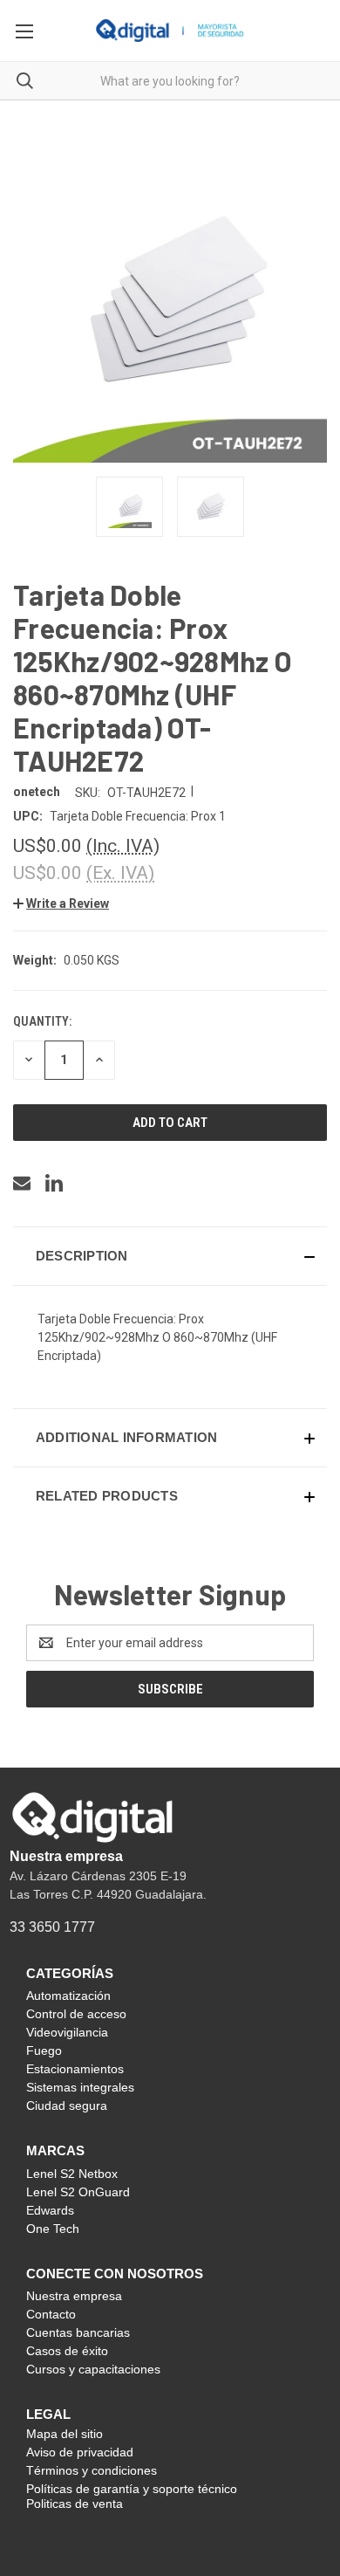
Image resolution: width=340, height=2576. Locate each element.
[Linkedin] (54, 1183)
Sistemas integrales (80, 2087)
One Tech (53, 2229)
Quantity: (42, 1021)
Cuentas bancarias (78, 2332)
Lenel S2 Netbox (72, 2174)
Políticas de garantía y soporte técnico (132, 2489)
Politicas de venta (75, 2504)
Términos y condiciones (92, 2470)
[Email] (22, 1183)
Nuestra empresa (66, 1856)
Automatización (68, 1996)
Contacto (51, 2314)
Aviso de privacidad (80, 2452)
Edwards (50, 2210)
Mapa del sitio (65, 2434)
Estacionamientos (75, 2069)
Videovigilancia (67, 2032)
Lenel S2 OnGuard (78, 2192)
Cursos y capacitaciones (93, 2369)
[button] (61, 903)
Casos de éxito (67, 2351)
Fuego (44, 2050)
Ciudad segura (67, 2105)
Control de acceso (76, 2014)
